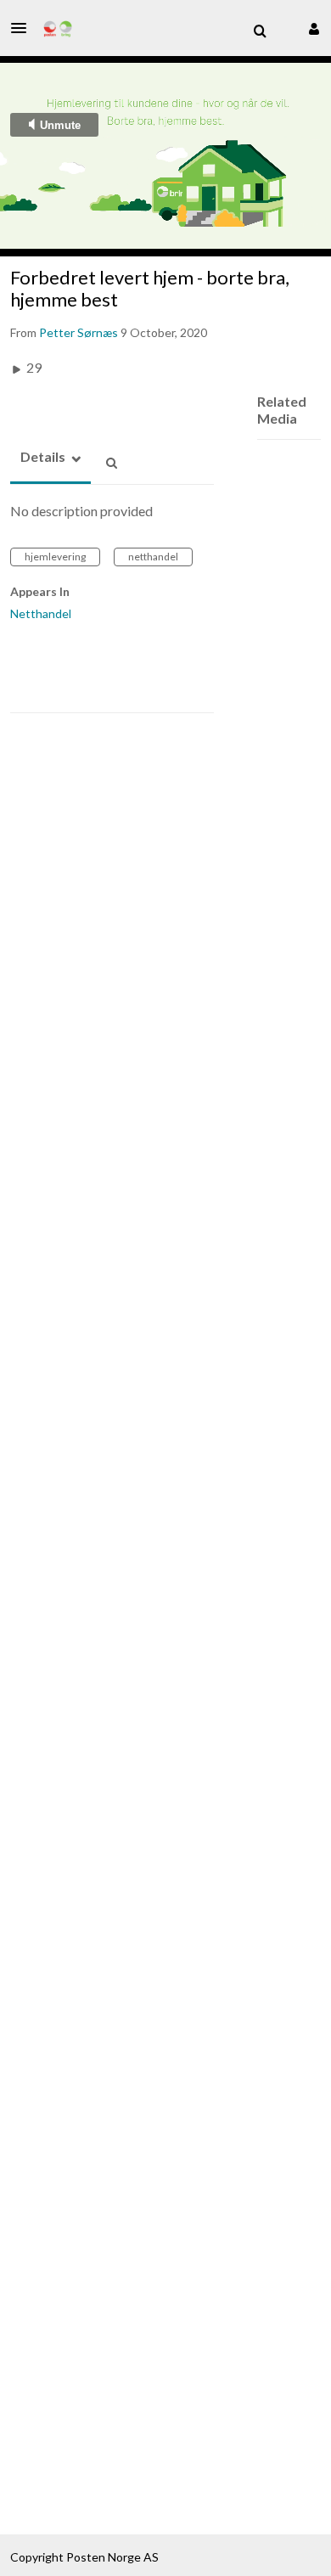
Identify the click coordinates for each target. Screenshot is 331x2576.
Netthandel (41, 613)
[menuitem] (260, 31)
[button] (24, 28)
